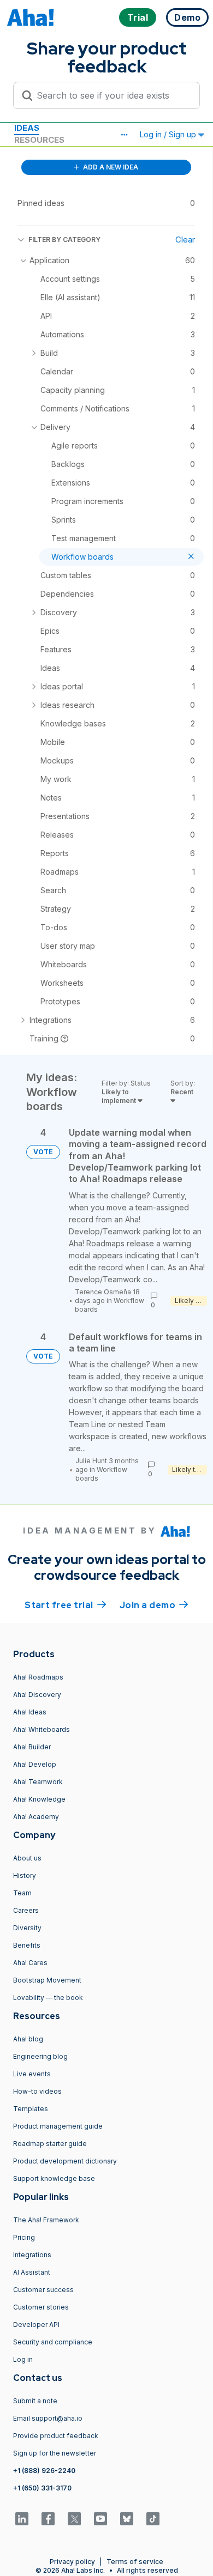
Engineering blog (40, 2056)
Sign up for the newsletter (55, 2453)
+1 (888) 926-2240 (44, 2471)
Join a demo (154, 1605)
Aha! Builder (32, 1747)
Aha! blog (28, 2039)
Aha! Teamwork (38, 1782)
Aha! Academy (36, 1817)
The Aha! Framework (46, 2220)
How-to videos (37, 2091)
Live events (32, 2074)
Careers (26, 1910)
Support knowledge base (54, 2178)
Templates (31, 2109)
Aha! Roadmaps (38, 1677)
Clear (185, 240)
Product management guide (58, 2126)
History (25, 1875)
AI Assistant (32, 2272)
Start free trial (66, 1605)
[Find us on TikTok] (153, 2519)
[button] (124, 135)
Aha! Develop (35, 1764)
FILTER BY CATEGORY (64, 240)
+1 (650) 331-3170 (42, 2488)
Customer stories (41, 2307)
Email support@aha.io (48, 2418)
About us (27, 1858)
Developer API (36, 2325)
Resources (39, 140)
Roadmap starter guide (50, 2144)
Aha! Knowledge (39, 1799)
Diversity (27, 1928)
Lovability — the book (48, 1998)
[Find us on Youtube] (100, 2519)
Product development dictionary (65, 2161)
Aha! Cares (30, 1963)
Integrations (32, 2255)
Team (22, 1893)
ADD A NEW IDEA (110, 167)
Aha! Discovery (37, 1695)
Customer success (43, 2290)
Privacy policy (72, 2562)
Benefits (27, 1945)
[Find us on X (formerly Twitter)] (74, 2519)
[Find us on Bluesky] (127, 2519)
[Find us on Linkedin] (22, 2519)
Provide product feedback (56, 2436)
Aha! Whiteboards (42, 1729)
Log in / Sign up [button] (169, 134)
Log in (23, 2359)
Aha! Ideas (30, 1712)
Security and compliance (53, 2342)
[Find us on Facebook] (48, 2519)
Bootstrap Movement (47, 1980)
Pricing (24, 2237)
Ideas (27, 128)
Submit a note (35, 2401)
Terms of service (135, 2562)
